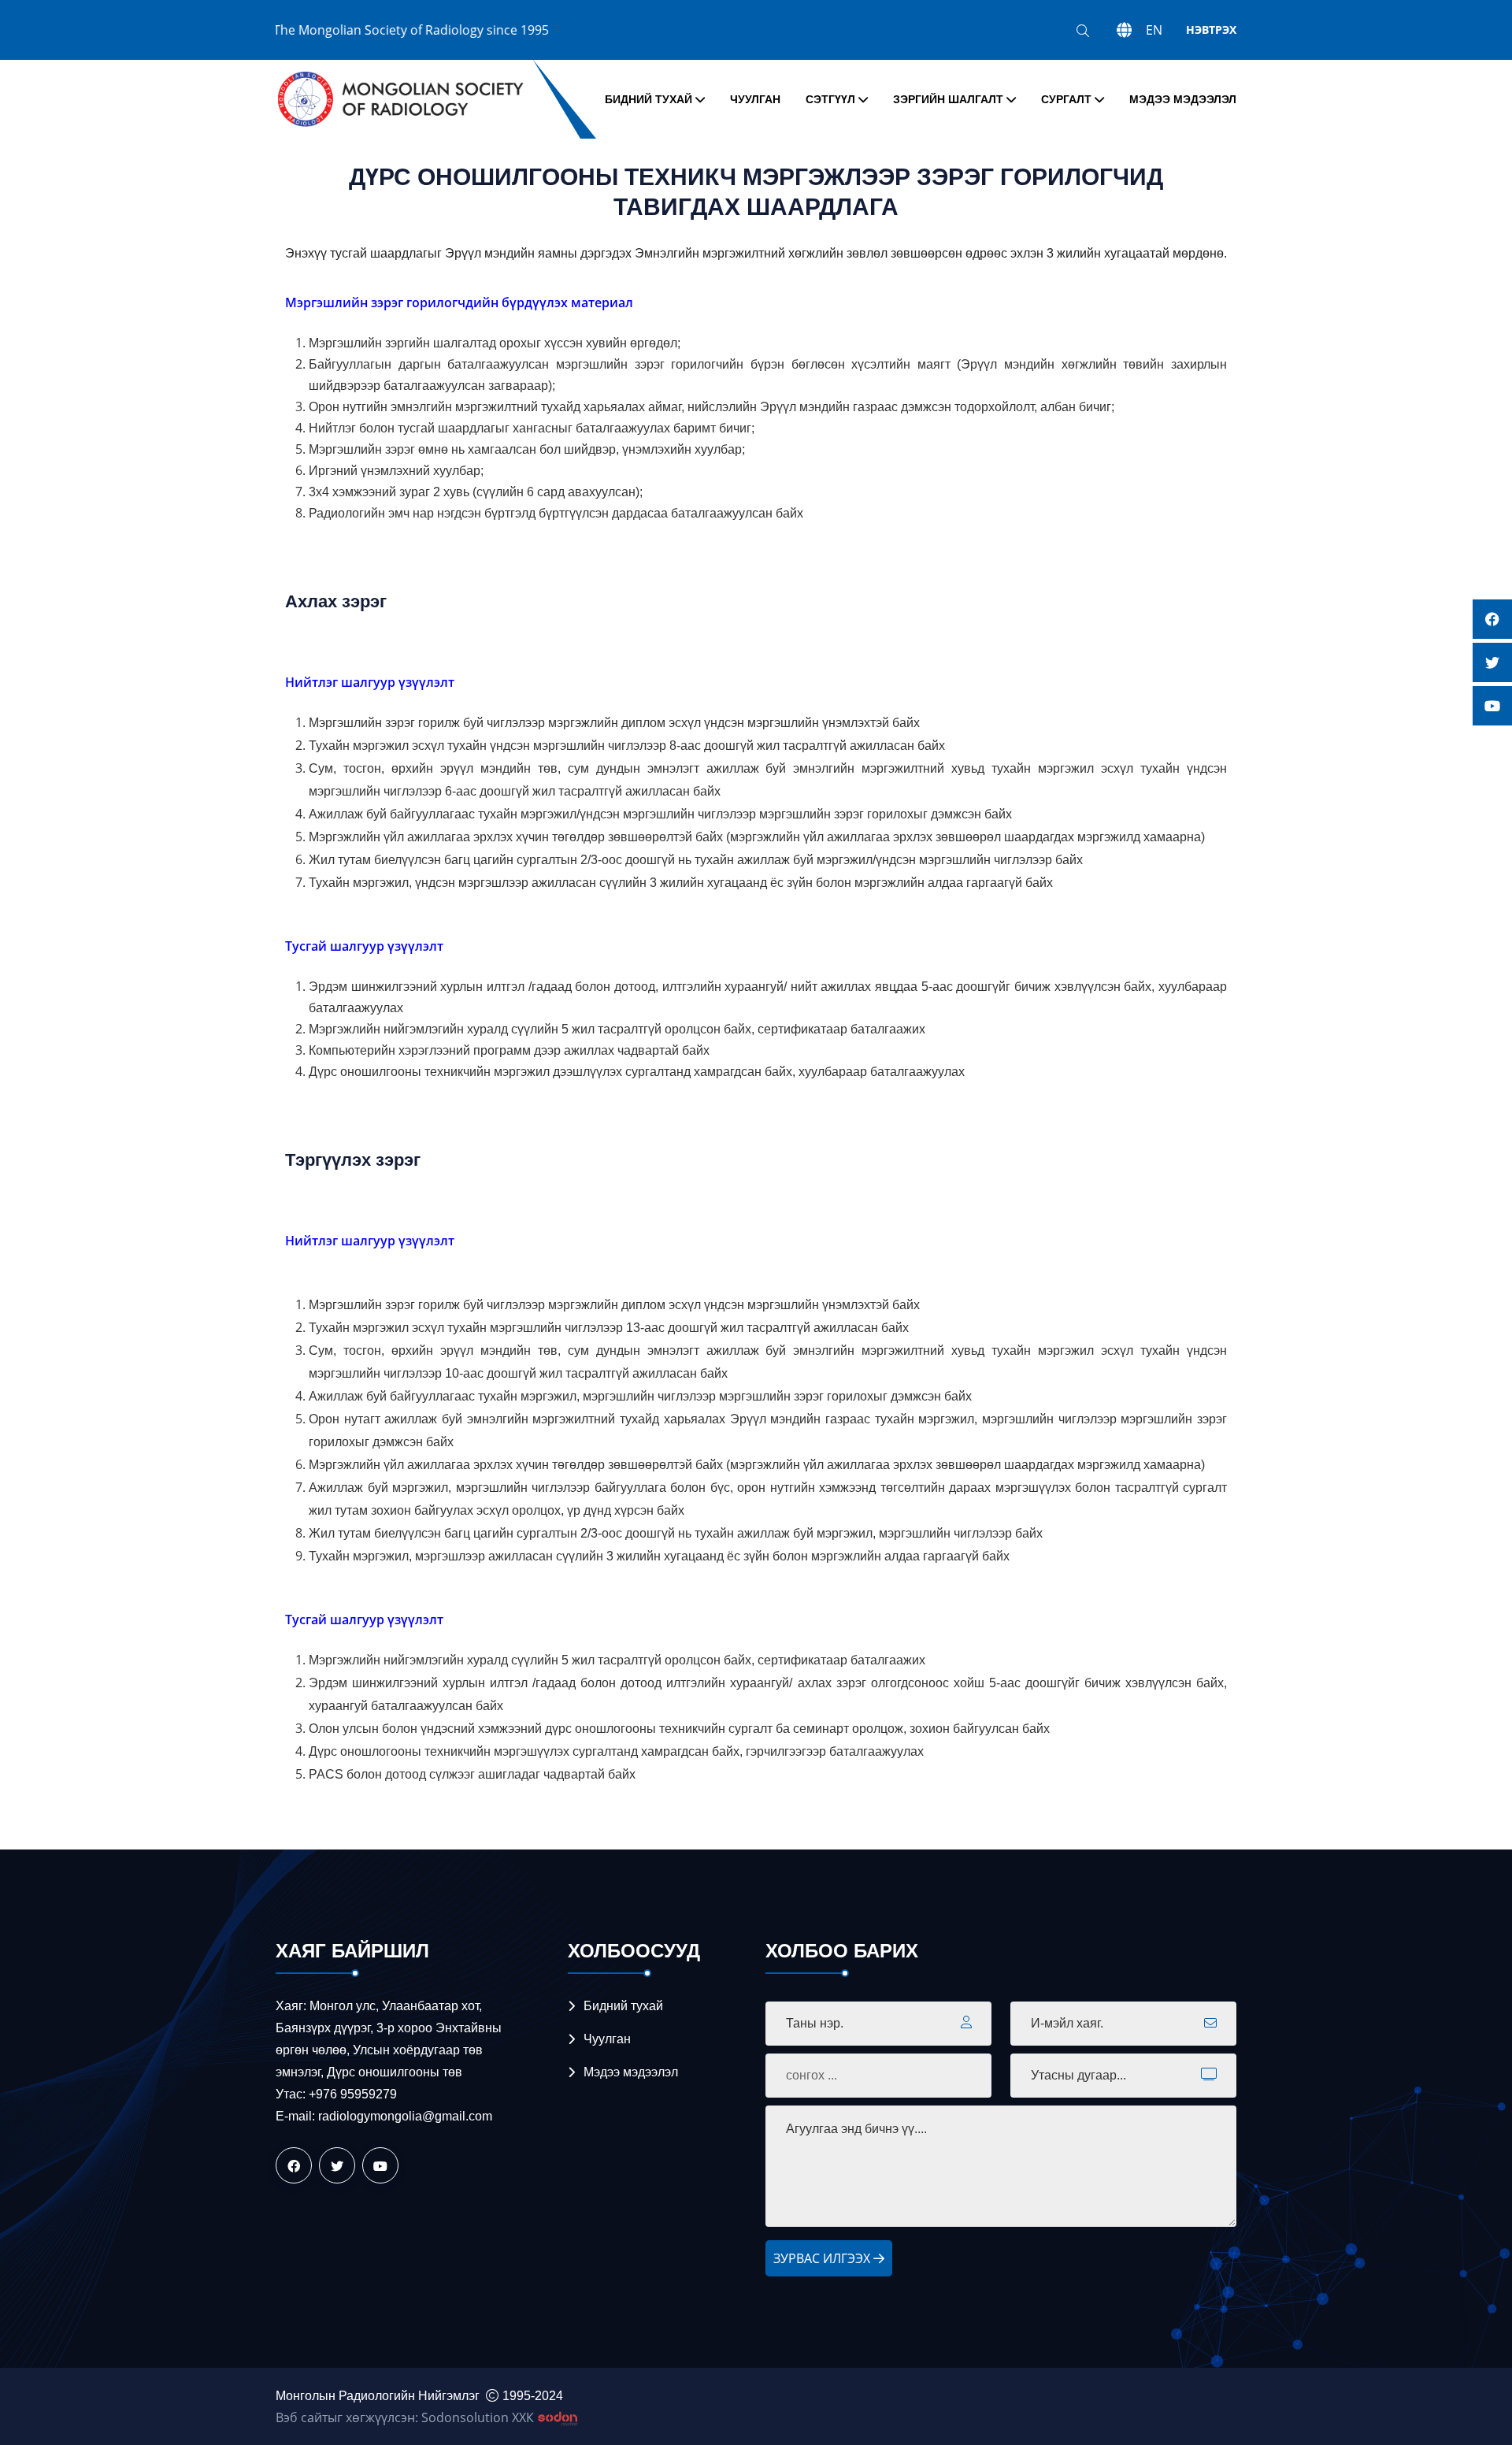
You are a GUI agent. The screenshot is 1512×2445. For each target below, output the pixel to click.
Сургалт (1066, 99)
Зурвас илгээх (823, 2258)
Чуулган (755, 99)
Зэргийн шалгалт (948, 99)
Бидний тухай (649, 99)
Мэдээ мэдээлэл (1183, 99)
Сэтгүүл (830, 99)
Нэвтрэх (1211, 30)
